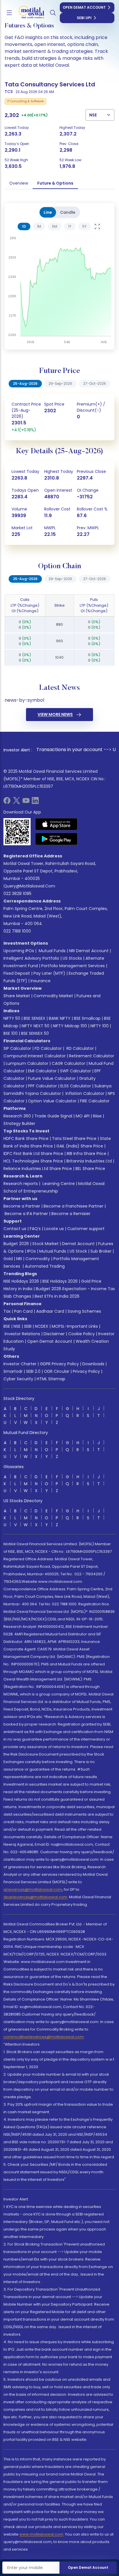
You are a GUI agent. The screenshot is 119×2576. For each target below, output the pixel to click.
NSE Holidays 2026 (21, 1281)
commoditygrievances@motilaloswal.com (44, 2037)
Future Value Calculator (52, 1078)
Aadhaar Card (50, 1311)
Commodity (38, 1259)
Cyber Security (18, 1379)
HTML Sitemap (51, 1379)
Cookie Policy (81, 1334)
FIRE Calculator (95, 1101)
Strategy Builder (19, 1123)
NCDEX (42, 1326)
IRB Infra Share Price (87, 1154)
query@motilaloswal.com (29, 886)
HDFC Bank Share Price (26, 1139)
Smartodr (13, 1371)
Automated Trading (45, 1266)
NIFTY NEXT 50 (36, 1026)
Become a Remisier (71, 1214)
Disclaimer (54, 1334)
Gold (8, 1259)
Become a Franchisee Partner (74, 1206)
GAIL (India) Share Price (80, 1146)
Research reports (21, 1184)
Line (48, 212)
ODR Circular (57, 1371)
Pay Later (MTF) (49, 973)
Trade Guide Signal (53, 1116)
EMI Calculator (42, 1071)
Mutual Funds (52, 951)
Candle (68, 212)
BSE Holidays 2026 (60, 1281)
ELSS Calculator (76, 1086)
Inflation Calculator (84, 1093)
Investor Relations (22, 1334)
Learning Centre (58, 1184)
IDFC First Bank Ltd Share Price (33, 1154)
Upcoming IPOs (19, 951)
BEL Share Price (90, 1169)
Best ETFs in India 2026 (57, 1296)
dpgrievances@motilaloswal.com (35, 1897)
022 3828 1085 (17, 894)
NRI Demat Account (89, 951)
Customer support (86, 1229)
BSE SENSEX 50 (35, 1033)
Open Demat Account (84, 7)
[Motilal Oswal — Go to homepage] (29, 13)
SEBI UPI (84, 18)
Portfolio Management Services (73, 966)
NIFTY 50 (12, 1018)
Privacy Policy (86, 1371)
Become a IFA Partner (26, 1214)
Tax (7, 1311)
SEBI (28, 1326)
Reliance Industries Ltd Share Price (38, 1169)
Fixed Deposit (17, 973)
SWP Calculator (76, 1071)
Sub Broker (101, 1251)
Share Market (17, 996)
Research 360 (17, 1116)
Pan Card (23, 1311)
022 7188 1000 (17, 931)
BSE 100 (11, 1033)
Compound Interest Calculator (35, 1056)
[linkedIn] (35, 802)
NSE (17, 1326)
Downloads (93, 1364)
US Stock (78, 1251)
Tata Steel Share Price (74, 1139)
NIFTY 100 (100, 1026)
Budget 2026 (16, 1244)
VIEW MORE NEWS (55, 714)
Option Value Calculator (52, 1101)
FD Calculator (48, 1048)
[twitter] (16, 802)
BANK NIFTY (60, 1018)
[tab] (24, 226)
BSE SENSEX (35, 1018)
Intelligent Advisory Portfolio (31, 958)
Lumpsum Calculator (27, 1063)
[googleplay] (56, 839)
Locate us (54, 1229)
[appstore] (56, 824)
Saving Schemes (84, 1311)
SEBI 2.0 (33, 1371)
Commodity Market (53, 996)
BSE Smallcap (87, 1018)
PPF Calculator (42, 1086)
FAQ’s (35, 1229)
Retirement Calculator (92, 1056)
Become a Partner (22, 1206)
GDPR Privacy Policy (59, 1364)
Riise (97, 1116)
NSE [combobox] (93, 115)
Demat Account (78, 1244)
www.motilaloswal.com (41, 2534)
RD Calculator (80, 1048)
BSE (7, 1326)
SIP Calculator (17, 1048)
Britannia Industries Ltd (89, 1161)
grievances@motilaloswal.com (33, 1889)
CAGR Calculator (68, 1063)
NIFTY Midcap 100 (70, 1026)
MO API (83, 1116)
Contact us (15, 1229)
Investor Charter (20, 1364)
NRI (19, 1259)
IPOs (31, 1251)
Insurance (41, 981)
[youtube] (26, 802)
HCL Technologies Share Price (33, 1161)
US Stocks (72, 958)
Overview (19, 183)
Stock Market (45, 1244)
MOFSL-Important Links (75, 1326)
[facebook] (7, 802)
